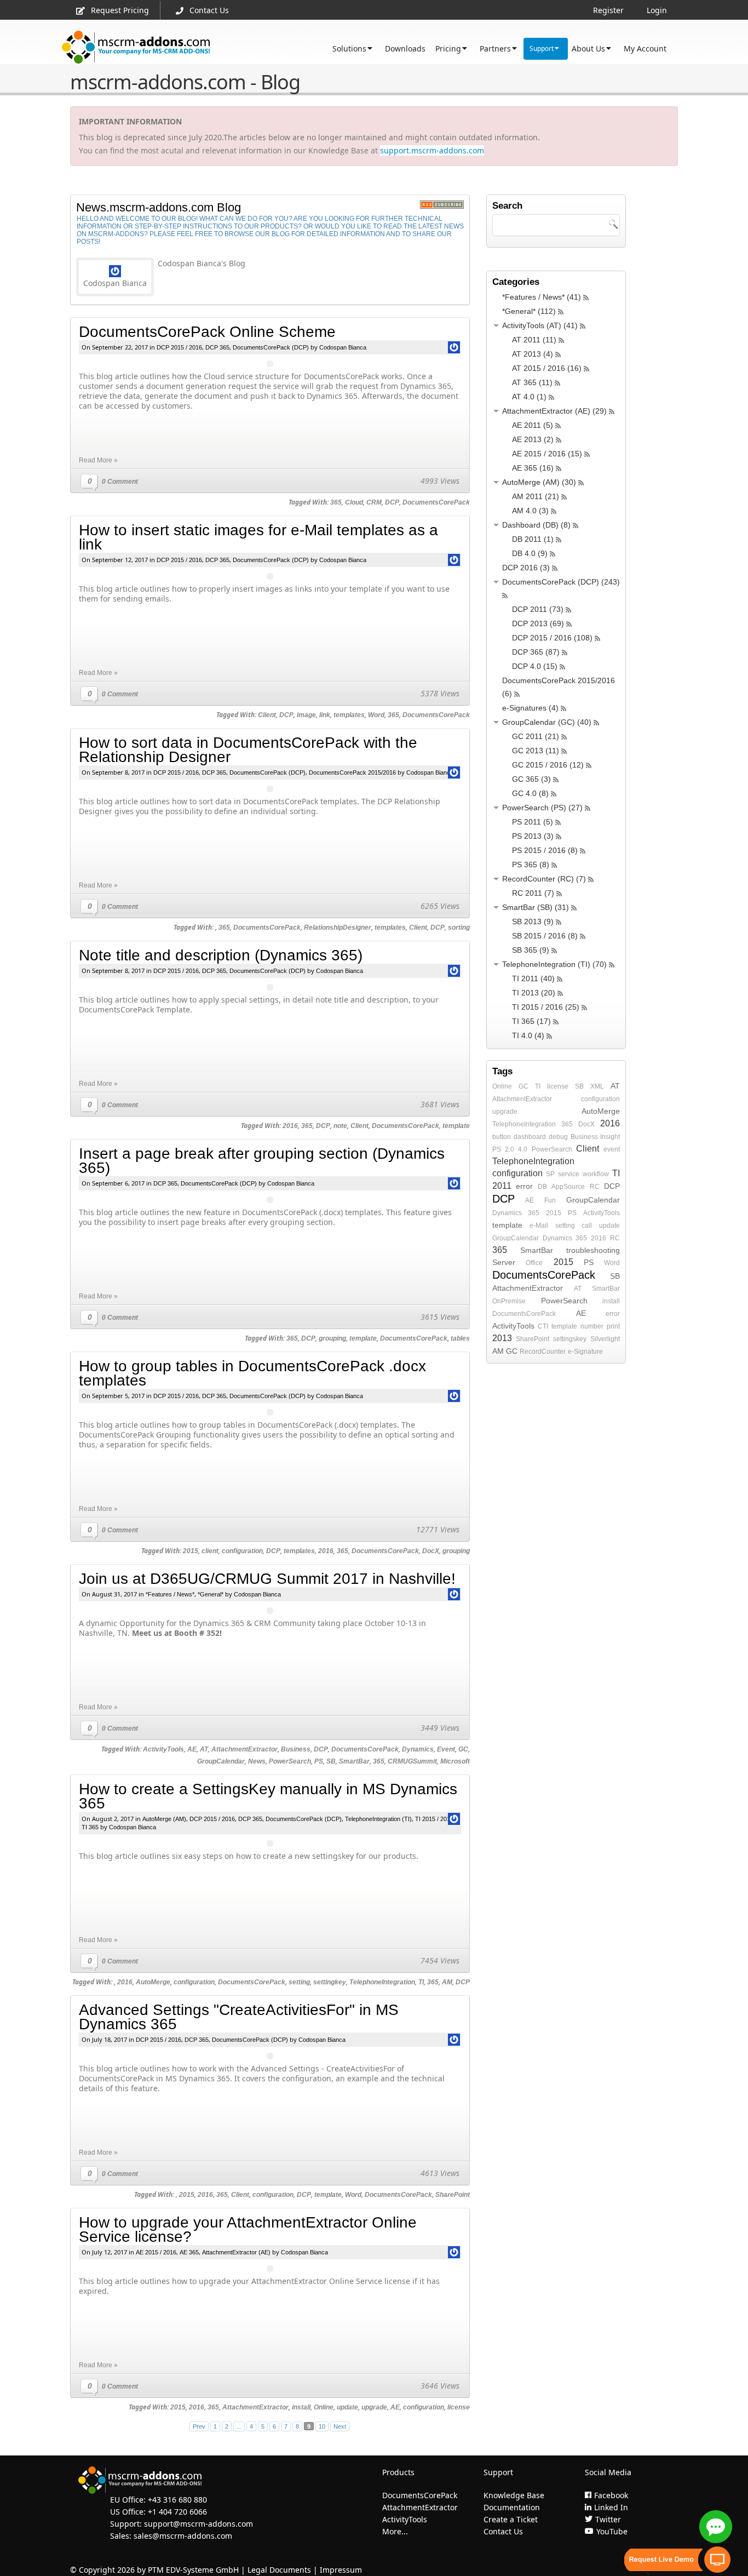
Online (324, 2407)
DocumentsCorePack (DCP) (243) (561, 582)
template (456, 1126)
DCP (392, 502)
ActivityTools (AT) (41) (540, 325)
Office (534, 1263)
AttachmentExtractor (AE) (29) (554, 411)
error (524, 1186)
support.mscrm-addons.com (432, 150)
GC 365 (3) (531, 779)
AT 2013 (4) (533, 354)
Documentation (512, 2507)
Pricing (448, 48)
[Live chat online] (716, 2527)
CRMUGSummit (412, 1761)
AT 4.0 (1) (529, 397)
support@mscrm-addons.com (198, 2524)
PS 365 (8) (531, 865)
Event (446, 1749)
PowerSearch (290, 1761)
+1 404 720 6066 (177, 2512)
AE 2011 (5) (533, 425)
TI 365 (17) (531, 1021)
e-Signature (585, 1352)
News (257, 1761)
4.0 (523, 1149)
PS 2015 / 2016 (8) (545, 850)
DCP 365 (217, 347)
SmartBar (354, 1761)
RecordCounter (543, 1352)
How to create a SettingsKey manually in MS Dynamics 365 (268, 1796)
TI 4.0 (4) (528, 1035)
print (613, 1326)
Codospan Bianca (343, 347)
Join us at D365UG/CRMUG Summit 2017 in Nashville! (267, 1579)
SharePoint (453, 2195)
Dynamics (418, 1749)
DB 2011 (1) (533, 539)
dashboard (530, 1137)
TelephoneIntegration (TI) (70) (554, 964)
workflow (596, 1174)
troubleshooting (593, 1250)
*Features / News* (170, 1594)
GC (463, 1749)
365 (336, 502)
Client (267, 715)
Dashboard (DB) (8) (536, 525)
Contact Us (209, 10)
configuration (242, 1551)
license (459, 2407)
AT (204, 1749)
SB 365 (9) (531, 950)
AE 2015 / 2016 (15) (547, 454)
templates (349, 715)
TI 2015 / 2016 (434, 1819)
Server (504, 1262)
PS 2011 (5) (533, 822)
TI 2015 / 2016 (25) (546, 1007)
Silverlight (605, 1339)
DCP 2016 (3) (526, 568)
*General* (211, 1594)
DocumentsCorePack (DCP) (271, 347)
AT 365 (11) (532, 382)
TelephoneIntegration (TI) (378, 1819)
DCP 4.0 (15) (535, 666)
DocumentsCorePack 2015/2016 (352, 772)
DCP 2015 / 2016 (179, 347)
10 (322, 2426)
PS (319, 1761)
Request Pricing (120, 10)
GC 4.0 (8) (530, 793)
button (502, 1137)
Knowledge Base (514, 2495)
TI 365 (90, 1827)
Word (376, 715)
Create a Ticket (511, 2519)
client (210, 1551)
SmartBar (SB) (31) (536, 907)
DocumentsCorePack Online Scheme (207, 332)
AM (447, 1982)
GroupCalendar (221, 1761)
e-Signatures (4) (530, 708)
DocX (431, 1551)
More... (395, 2531)
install (301, 2407)
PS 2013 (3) (533, 836)
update (347, 2407)
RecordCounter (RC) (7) (544, 879)
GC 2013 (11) (536, 751)
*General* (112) (529, 311)
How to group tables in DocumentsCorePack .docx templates (252, 1373)
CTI (543, 1326)
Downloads (405, 48)
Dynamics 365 (516, 1213)
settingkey (330, 1982)
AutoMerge (153, 1982)
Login (657, 10)
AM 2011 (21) (536, 496)
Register (608, 10)
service (569, 1174)
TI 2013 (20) (534, 993)
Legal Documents (279, 2570)
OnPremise (509, 1301)
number (592, 1326)
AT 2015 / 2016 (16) (547, 368)
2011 (502, 1186)
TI (421, 1982)
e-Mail (539, 1226)
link (325, 715)
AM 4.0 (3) (530, 511)
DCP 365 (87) (536, 652)
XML (597, 1086)
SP (550, 1174)
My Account (645, 48)
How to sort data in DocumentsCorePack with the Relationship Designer (248, 750)
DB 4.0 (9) (530, 553)
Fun (550, 1200)
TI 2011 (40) (533, 978)
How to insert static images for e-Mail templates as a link (258, 537)
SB (331, 1761)
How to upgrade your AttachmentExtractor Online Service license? (248, 2229)
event (612, 1149)
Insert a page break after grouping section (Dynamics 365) (262, 1161)
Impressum (341, 2570)
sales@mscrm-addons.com (183, 2536)
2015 (191, 1551)
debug (558, 1137)
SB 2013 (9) (533, 921)
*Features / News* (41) (542, 297)
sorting (459, 928)
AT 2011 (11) (534, 340)
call (587, 1226)
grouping (332, 1338)
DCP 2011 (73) (538, 609)
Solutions (349, 48)
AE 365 (189, 2252)
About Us (588, 48)
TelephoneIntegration (382, 1982)
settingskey (570, 1339)
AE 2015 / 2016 (156, 2252)
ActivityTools (163, 1749)
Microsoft (455, 1761)
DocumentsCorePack (436, 502)
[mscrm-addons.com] (136, 47)
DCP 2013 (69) (538, 623)
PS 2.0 (503, 1149)
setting (299, 1982)
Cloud (354, 502)
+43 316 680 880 (177, 2500)
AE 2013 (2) (533, 439)
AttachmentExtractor (244, 1749)
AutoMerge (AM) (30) (539, 482)
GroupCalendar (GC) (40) (547, 722)
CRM (374, 502)
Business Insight (595, 1137)
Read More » (98, 460)
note (340, 1126)
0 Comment (120, 482)
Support (542, 48)
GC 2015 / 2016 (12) (548, 765)
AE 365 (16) (533, 468)
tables (460, 1338)
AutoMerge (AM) (164, 1819)
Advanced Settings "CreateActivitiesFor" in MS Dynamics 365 (239, 2017)
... (239, 2426)
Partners (495, 48)
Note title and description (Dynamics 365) (221, 955)
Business (296, 1749)
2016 (290, 1126)
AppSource (568, 1187)
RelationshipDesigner (338, 928)
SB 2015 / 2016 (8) (545, 936)
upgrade (374, 2407)
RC (595, 1187)
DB (542, 1187)
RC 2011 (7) (533, 893)
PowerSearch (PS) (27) (542, 808)
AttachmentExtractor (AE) (236, 2252)
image (306, 715)
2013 (502, 1338)
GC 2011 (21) (536, 736)
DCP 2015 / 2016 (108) (552, 638)
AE (192, 1749)
